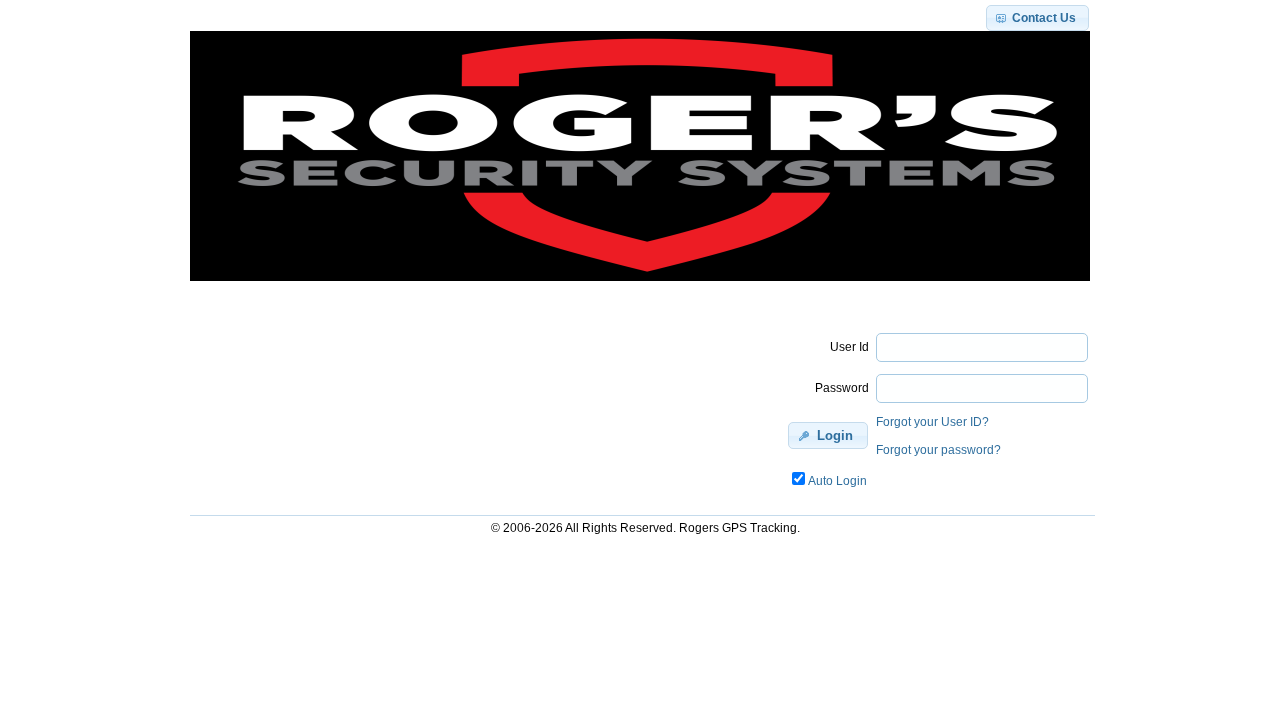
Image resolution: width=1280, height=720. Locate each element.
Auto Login (837, 481)
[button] (1037, 18)
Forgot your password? (938, 450)
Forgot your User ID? (932, 422)
